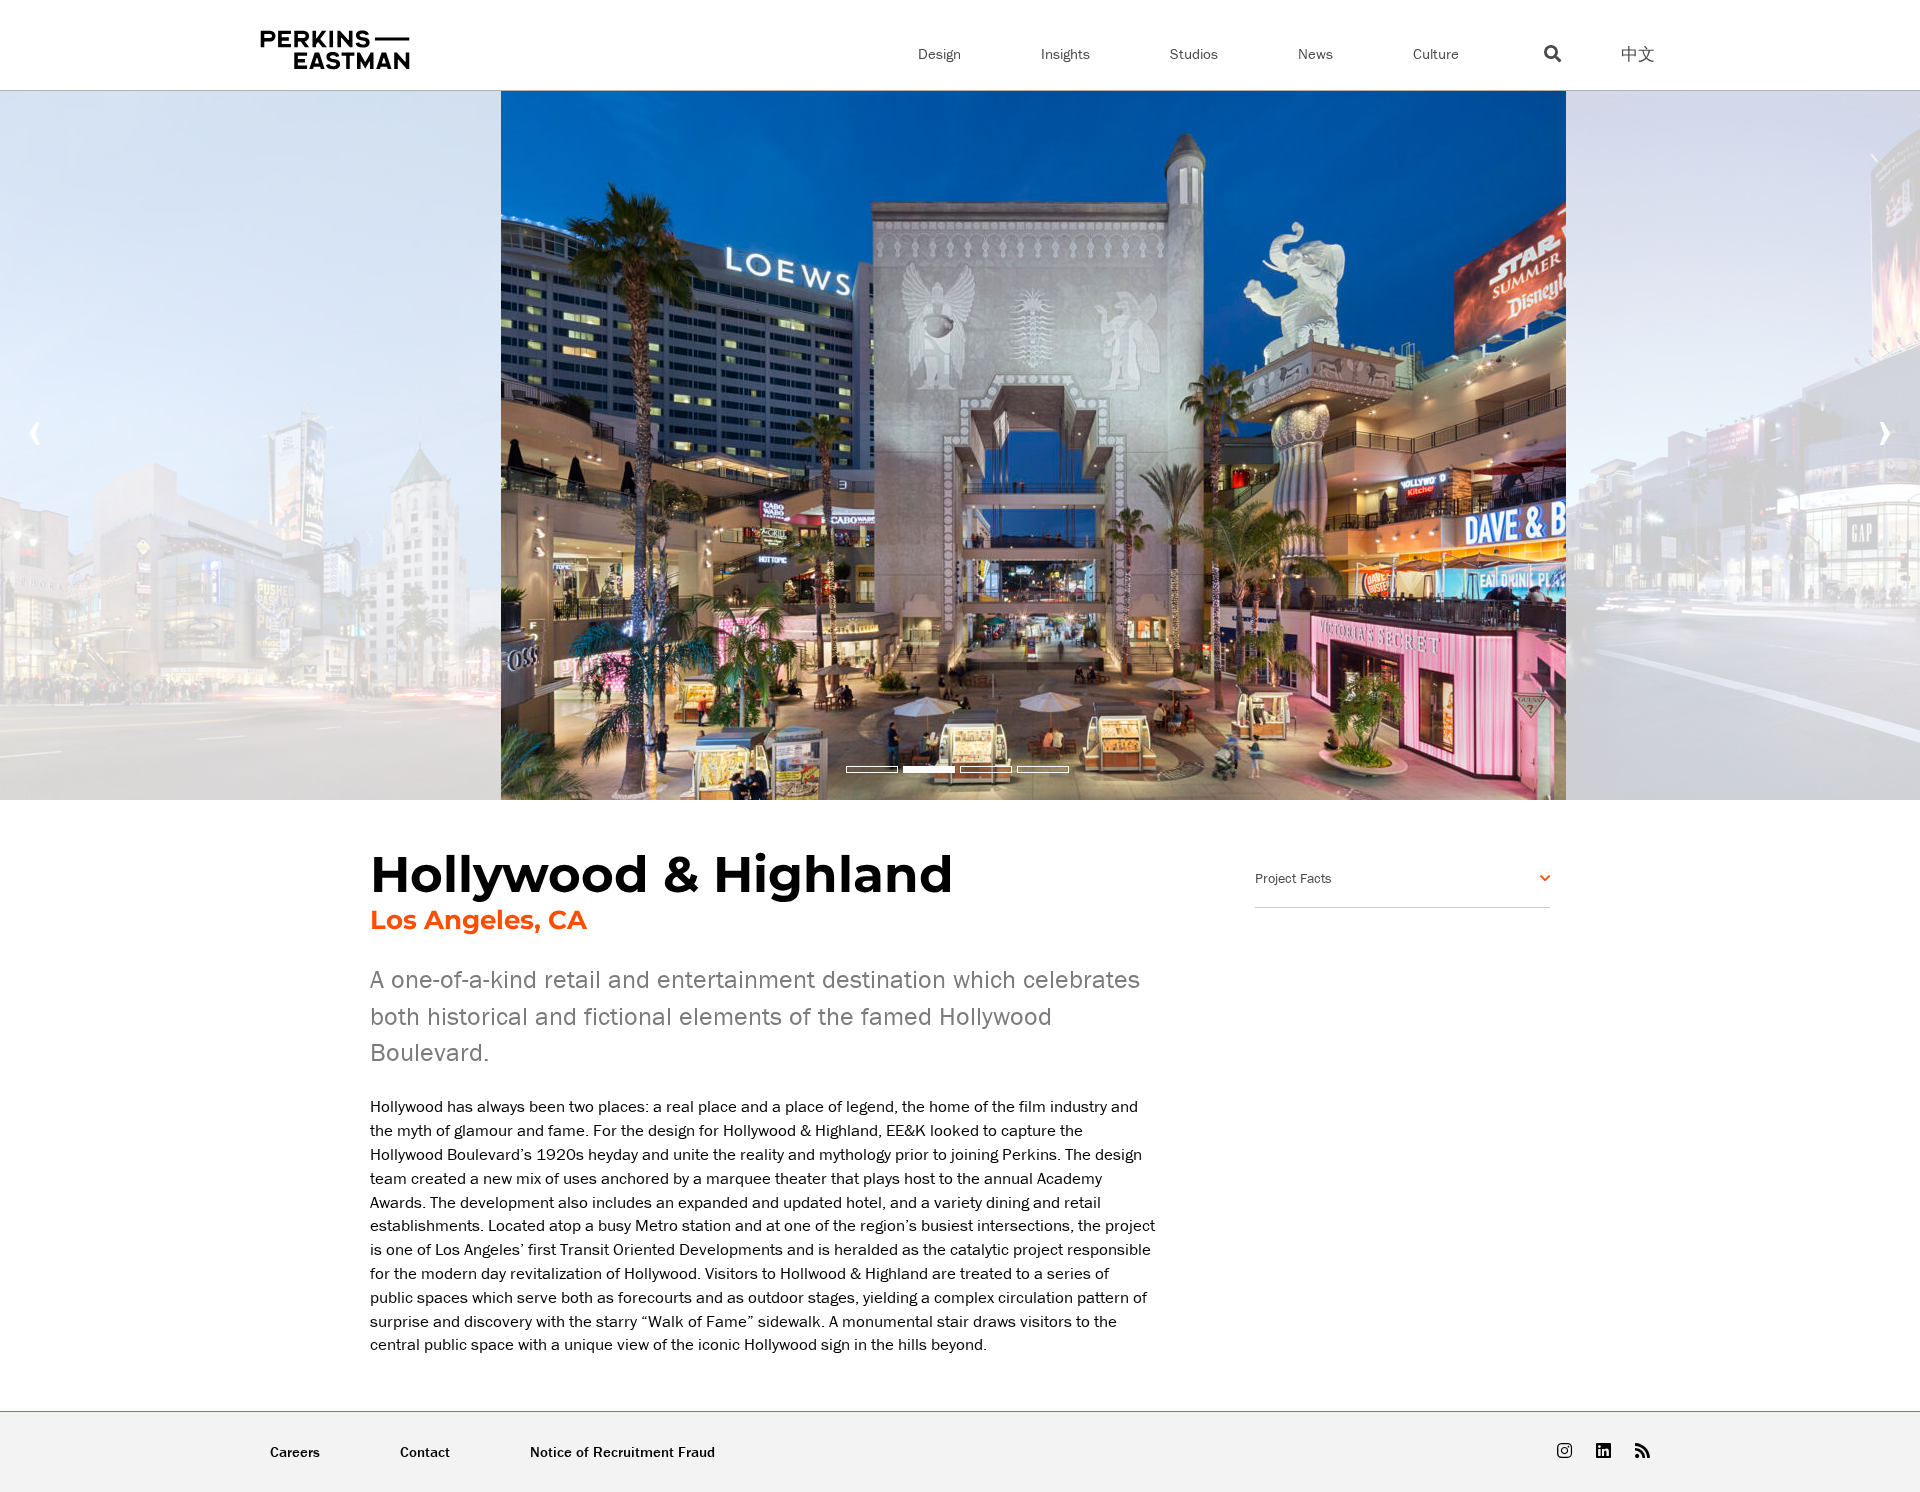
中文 (1638, 54)
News (1315, 53)
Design (939, 53)
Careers (295, 1451)
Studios (1194, 53)
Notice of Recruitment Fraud (622, 1451)
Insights (1065, 53)
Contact (425, 1451)
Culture (1436, 53)
